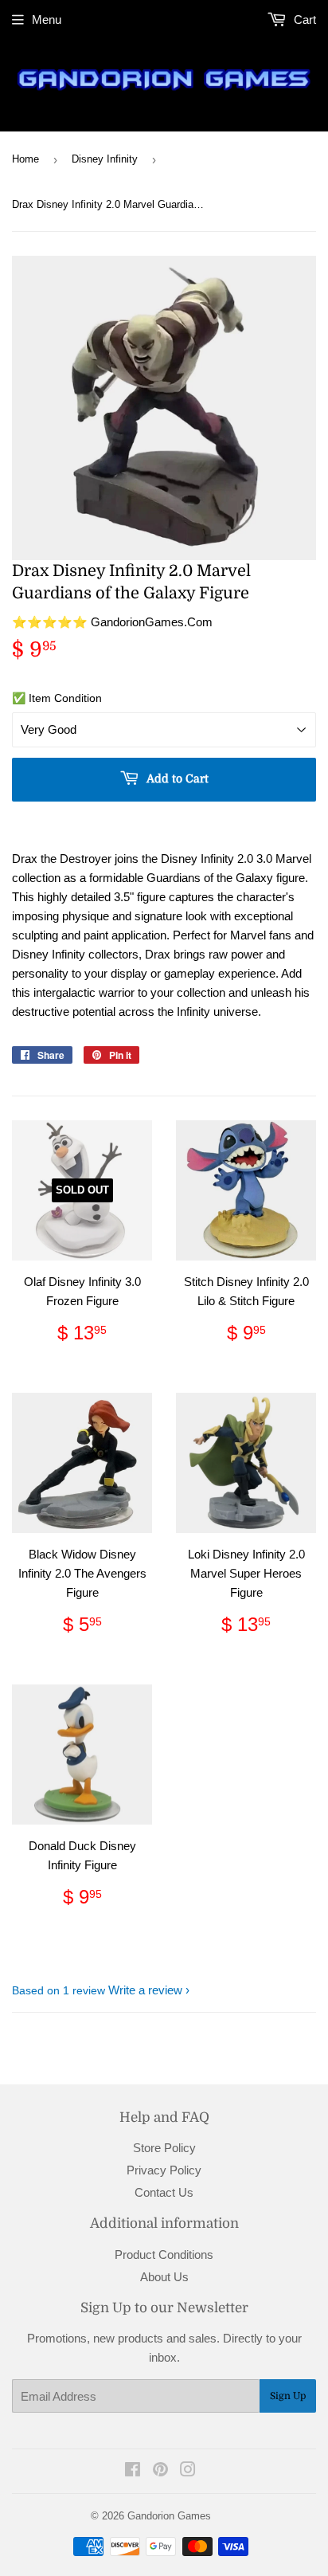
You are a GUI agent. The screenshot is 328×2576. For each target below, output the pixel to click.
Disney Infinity (105, 159)
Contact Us (164, 2192)
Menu (47, 20)
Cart (303, 20)
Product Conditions (164, 2254)
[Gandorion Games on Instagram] (188, 2471)
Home (25, 159)
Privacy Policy (164, 2170)
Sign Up (288, 2396)
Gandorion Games (169, 2516)
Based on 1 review (59, 1990)
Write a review (145, 1990)
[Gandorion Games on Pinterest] (160, 2471)
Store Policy (164, 2148)
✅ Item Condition (57, 698)
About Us (164, 2277)
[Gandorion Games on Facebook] (133, 2471)
